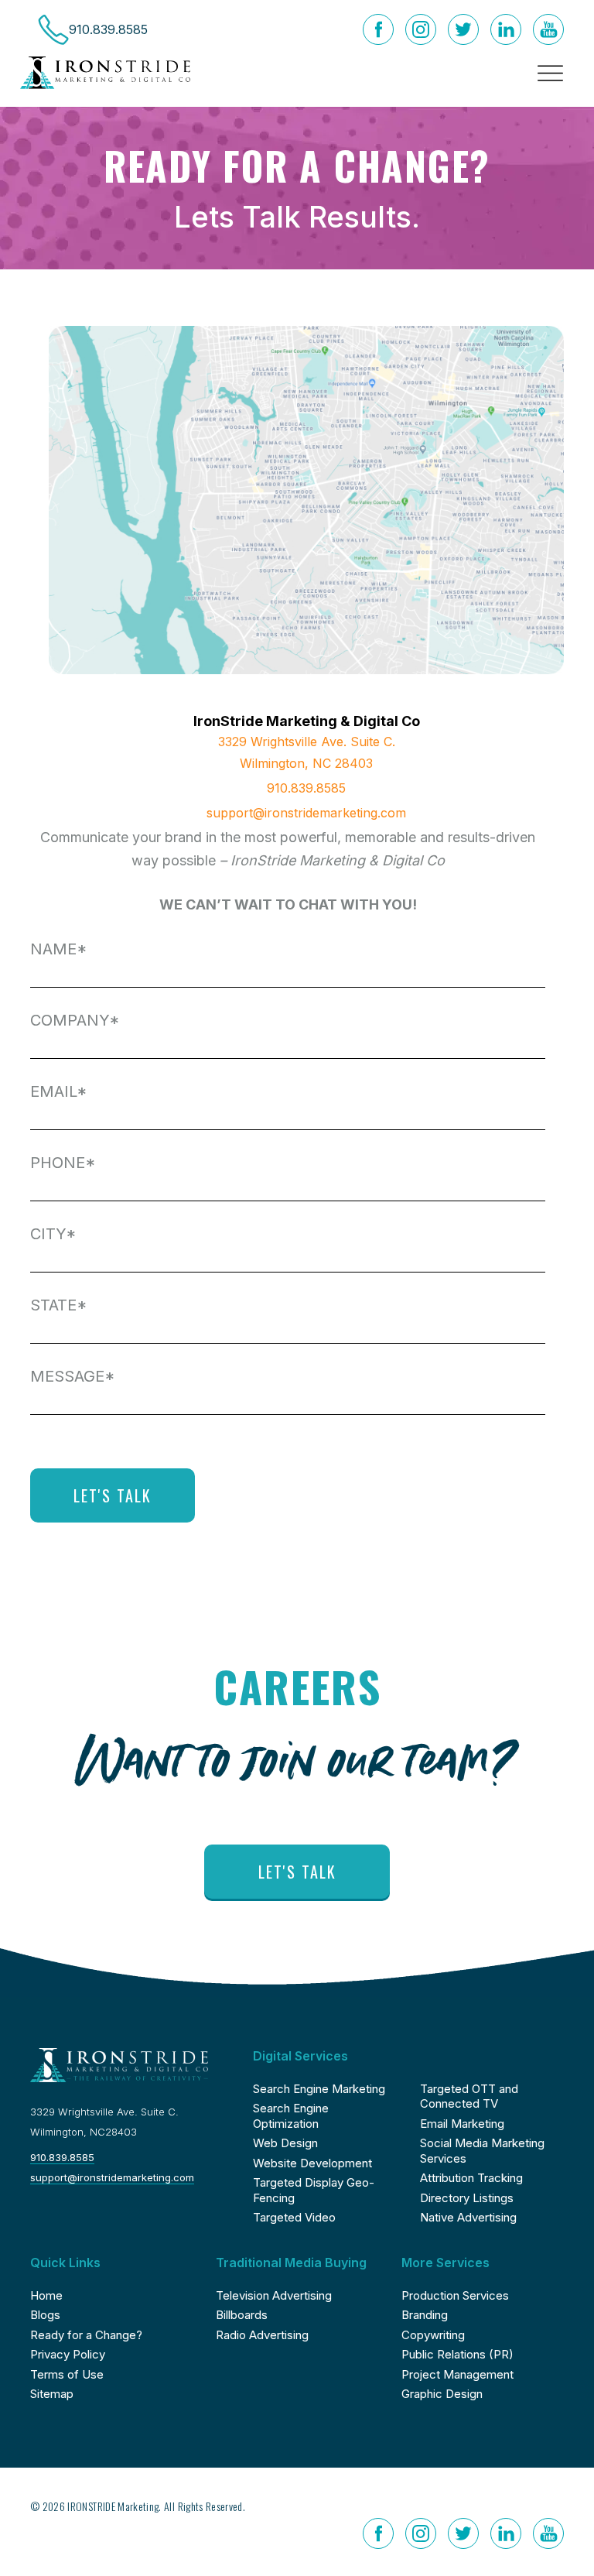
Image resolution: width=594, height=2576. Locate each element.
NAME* (59, 949)
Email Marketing (462, 2124)
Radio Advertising (262, 2335)
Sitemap (52, 2394)
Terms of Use (67, 2374)
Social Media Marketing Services (482, 2151)
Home (46, 2295)
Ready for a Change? (86, 2335)
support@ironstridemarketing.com (306, 813)
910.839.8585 (306, 788)
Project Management (457, 2374)
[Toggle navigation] (546, 73)
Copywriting (433, 2335)
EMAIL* (59, 1091)
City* (53, 1234)
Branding (425, 2315)
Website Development (312, 2163)
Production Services (455, 2295)
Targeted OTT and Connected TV (469, 2096)
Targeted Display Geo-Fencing (314, 2190)
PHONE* (63, 1163)
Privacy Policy (68, 2354)
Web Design (285, 2143)
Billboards (242, 2315)
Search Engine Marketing (319, 2089)
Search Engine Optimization (291, 2116)
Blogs (45, 2315)
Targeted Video (294, 2217)
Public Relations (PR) (457, 2354)
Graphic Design (442, 2394)
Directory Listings (467, 2198)
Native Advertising (468, 2217)
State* (59, 1305)
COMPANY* (75, 1020)
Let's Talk (297, 1872)
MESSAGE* (73, 1376)
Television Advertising (274, 2295)
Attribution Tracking (471, 2178)
